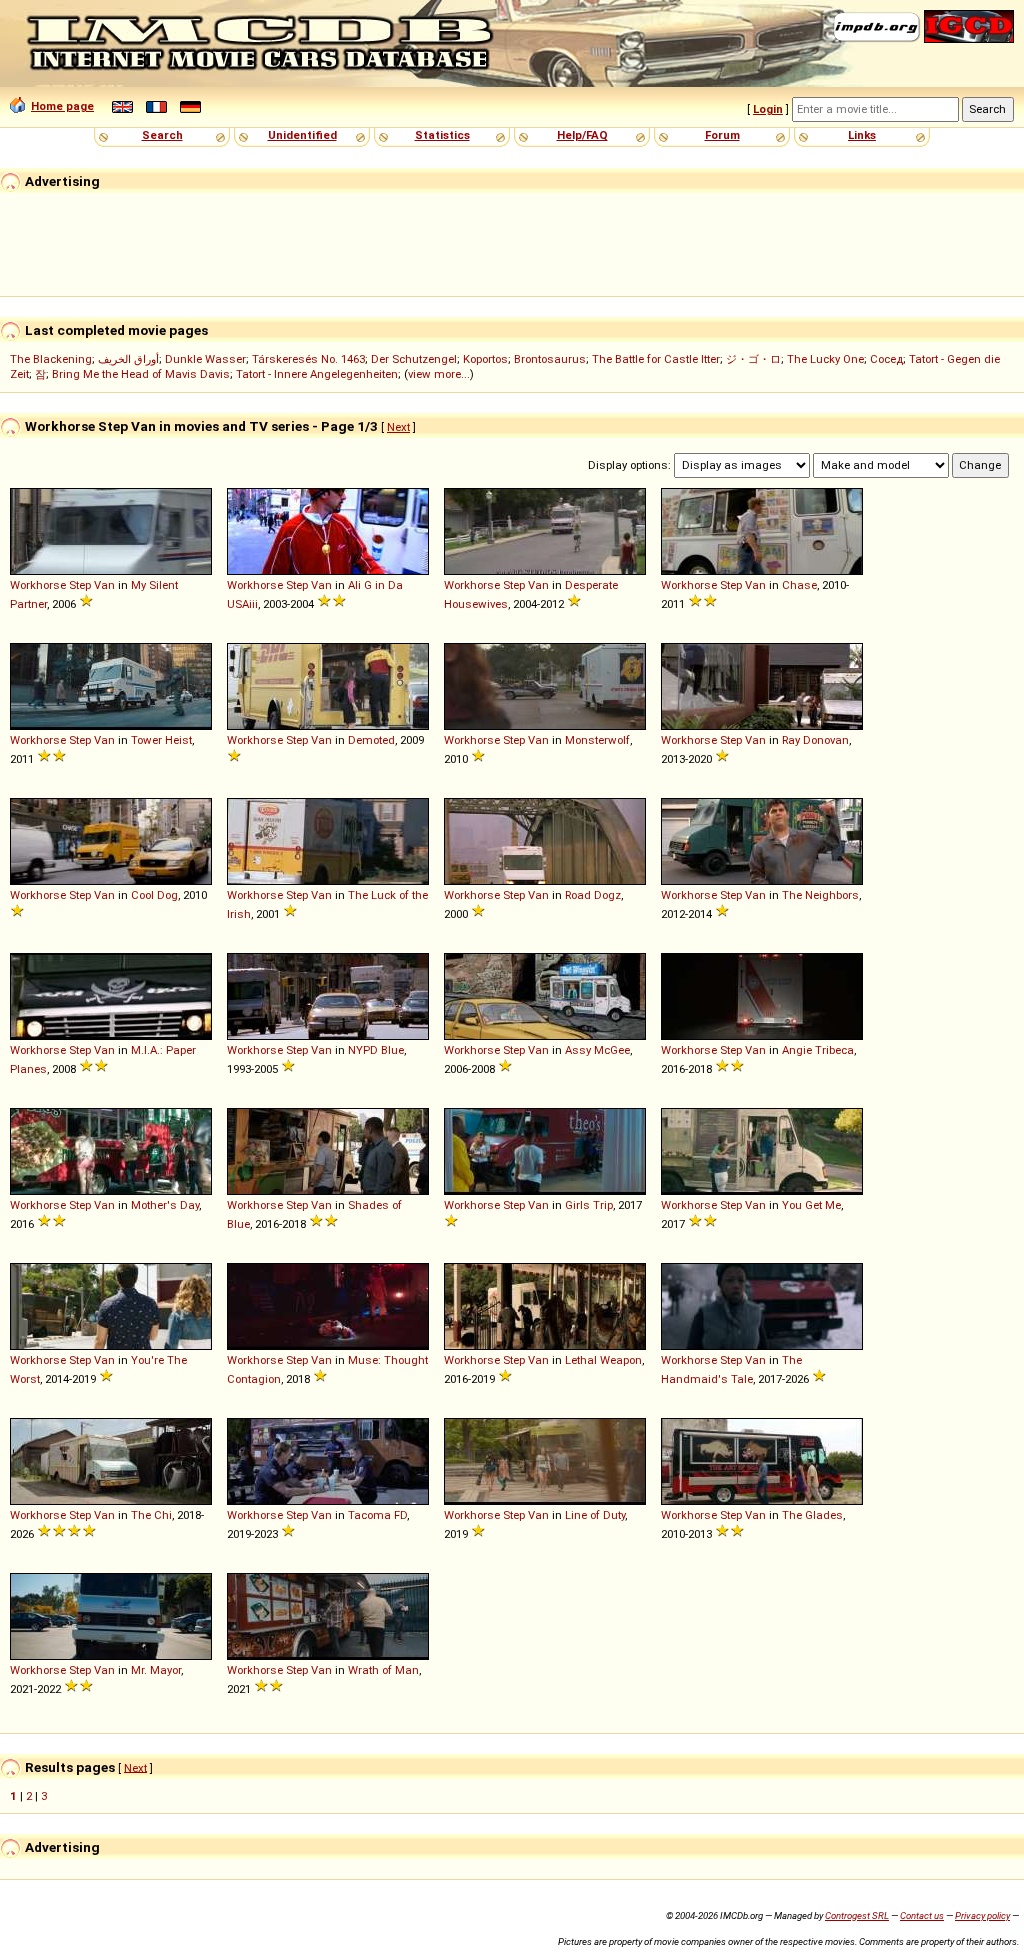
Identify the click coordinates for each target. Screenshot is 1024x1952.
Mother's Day (165, 1205)
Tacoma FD (377, 1515)
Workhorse (38, 585)
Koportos (485, 359)
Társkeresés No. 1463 (308, 359)
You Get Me (811, 1205)
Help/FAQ (582, 135)
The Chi (151, 1515)
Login (768, 109)
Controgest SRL (857, 1915)
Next (398, 427)
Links (862, 135)
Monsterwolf (597, 740)
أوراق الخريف (128, 359)
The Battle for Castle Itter (656, 359)
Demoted (371, 740)
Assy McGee (597, 1050)
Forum (722, 135)
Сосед (886, 359)
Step (80, 585)
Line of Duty (595, 1515)
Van (104, 585)
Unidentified (302, 135)
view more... (439, 374)
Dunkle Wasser (205, 359)
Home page (62, 106)
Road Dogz (593, 895)
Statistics (442, 135)
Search (162, 135)
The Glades (812, 1515)
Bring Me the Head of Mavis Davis (141, 374)
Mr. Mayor (156, 1670)
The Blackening (51, 359)
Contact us (922, 1915)
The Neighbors (820, 895)
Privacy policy (982, 1915)
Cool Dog (154, 895)
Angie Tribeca (818, 1050)
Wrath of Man (383, 1670)
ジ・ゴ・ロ (753, 359)
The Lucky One (825, 359)
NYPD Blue (376, 1050)
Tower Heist (161, 740)
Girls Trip (589, 1205)
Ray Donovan (815, 740)
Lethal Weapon (603, 1360)
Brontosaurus (550, 359)
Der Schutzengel (414, 359)
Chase (799, 585)
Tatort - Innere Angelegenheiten (317, 374)
